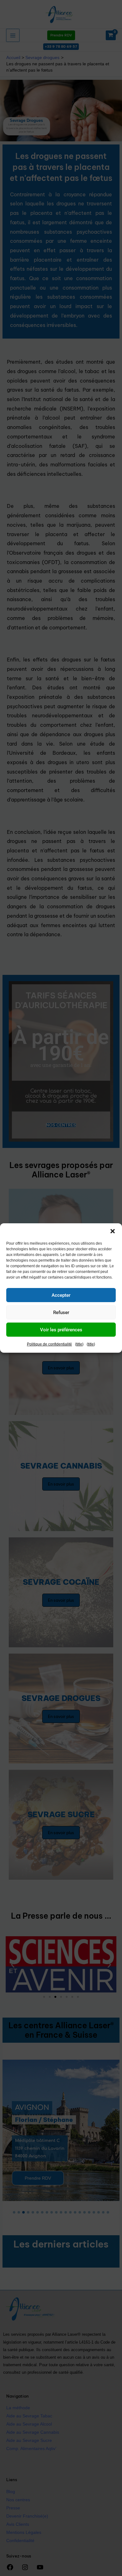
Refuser (61, 1312)
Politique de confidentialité (49, 1344)
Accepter (61, 1295)
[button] (113, 1231)
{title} (79, 1344)
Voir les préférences (61, 1330)
